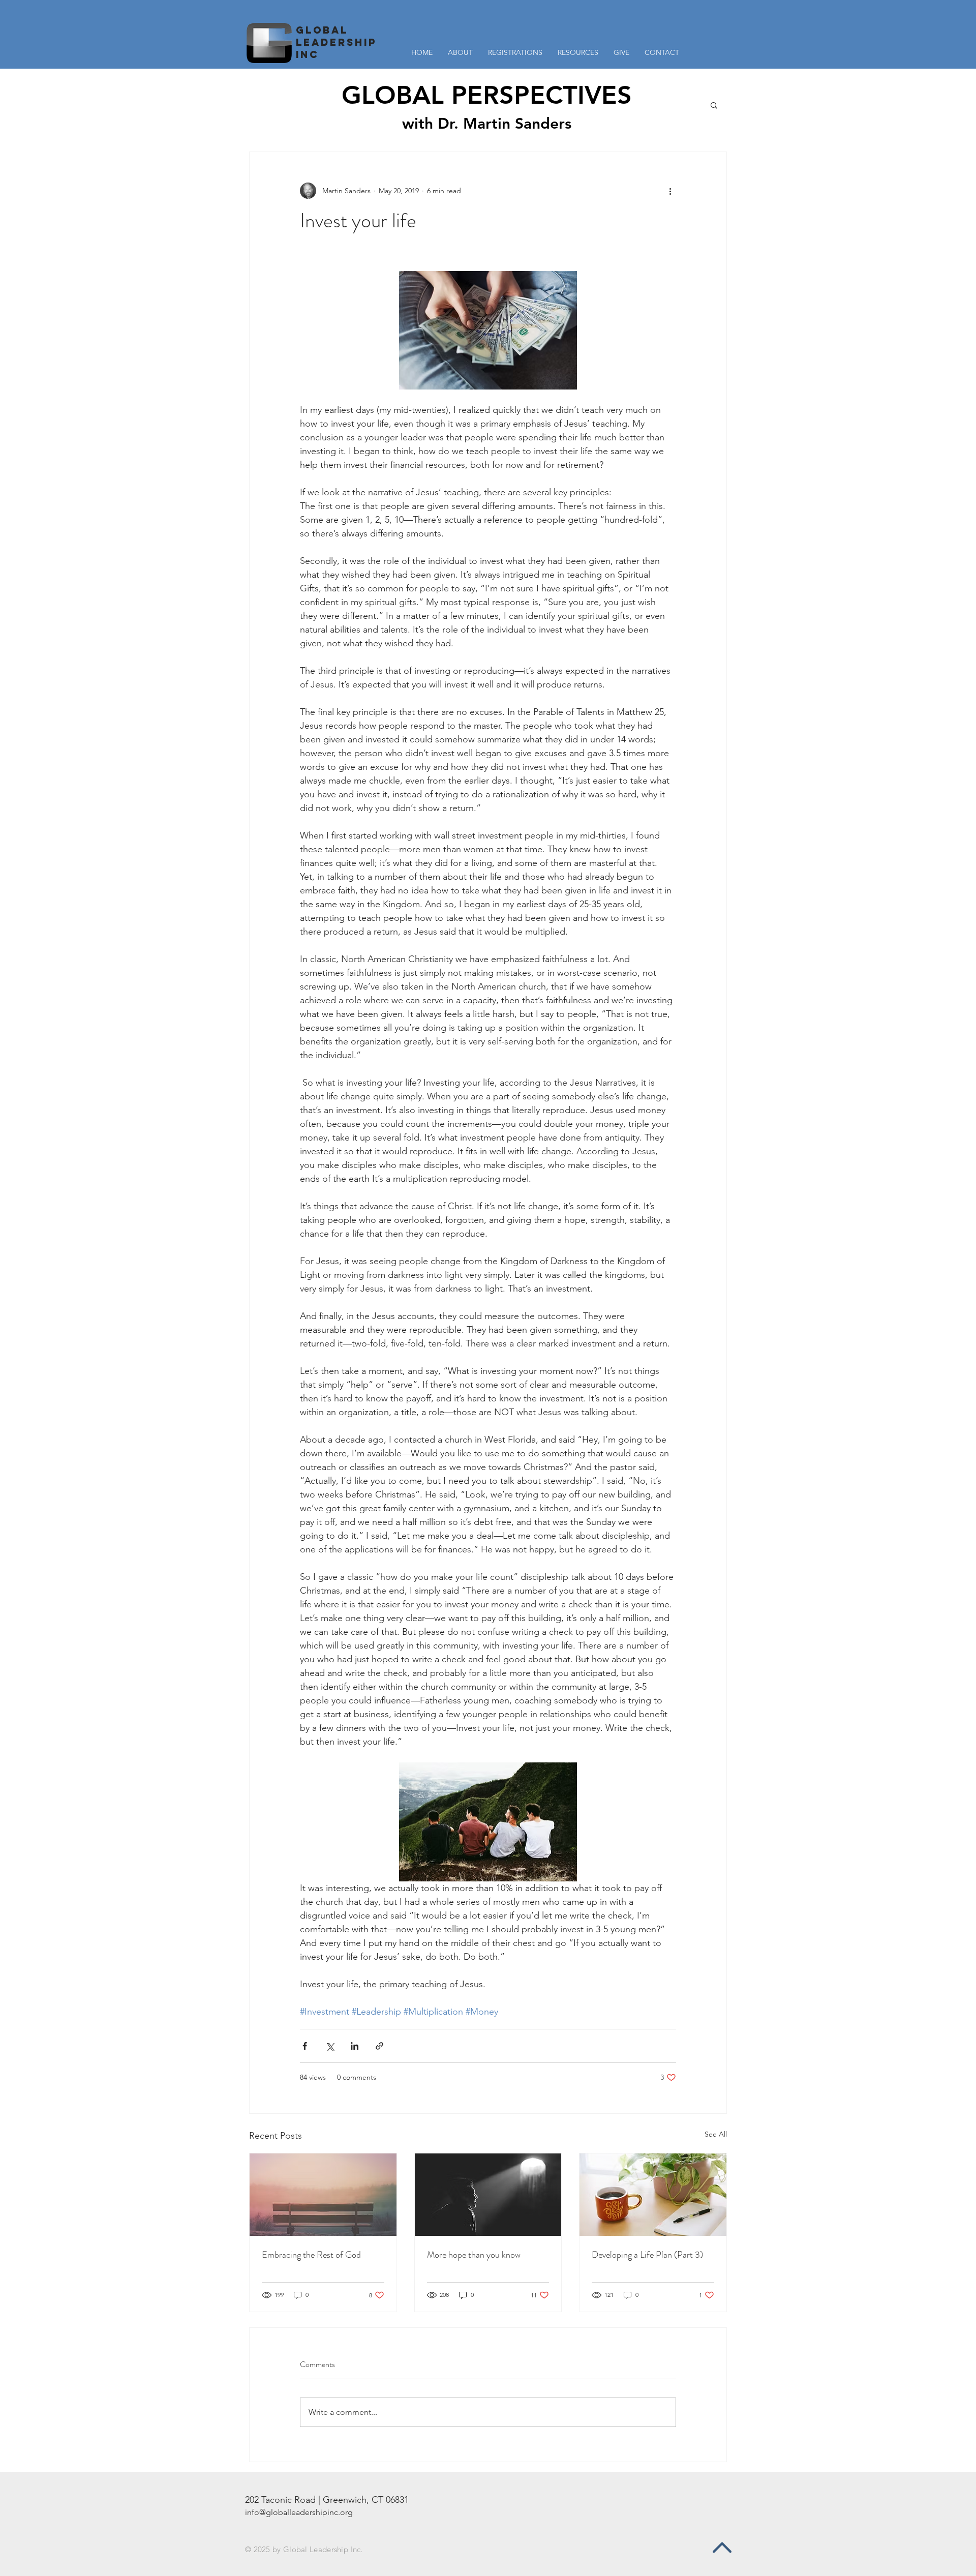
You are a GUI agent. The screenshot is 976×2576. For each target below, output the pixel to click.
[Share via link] (379, 2046)
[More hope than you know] (488, 2195)
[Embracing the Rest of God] (323, 2195)
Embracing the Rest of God (311, 2255)
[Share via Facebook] (305, 2046)
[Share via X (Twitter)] (330, 2046)
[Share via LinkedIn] (355, 2046)
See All (716, 2134)
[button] (578, 53)
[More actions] (670, 191)
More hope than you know (474, 2255)
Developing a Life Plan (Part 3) (647, 2255)
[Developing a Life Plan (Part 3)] (653, 2195)
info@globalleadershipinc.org (299, 2512)
